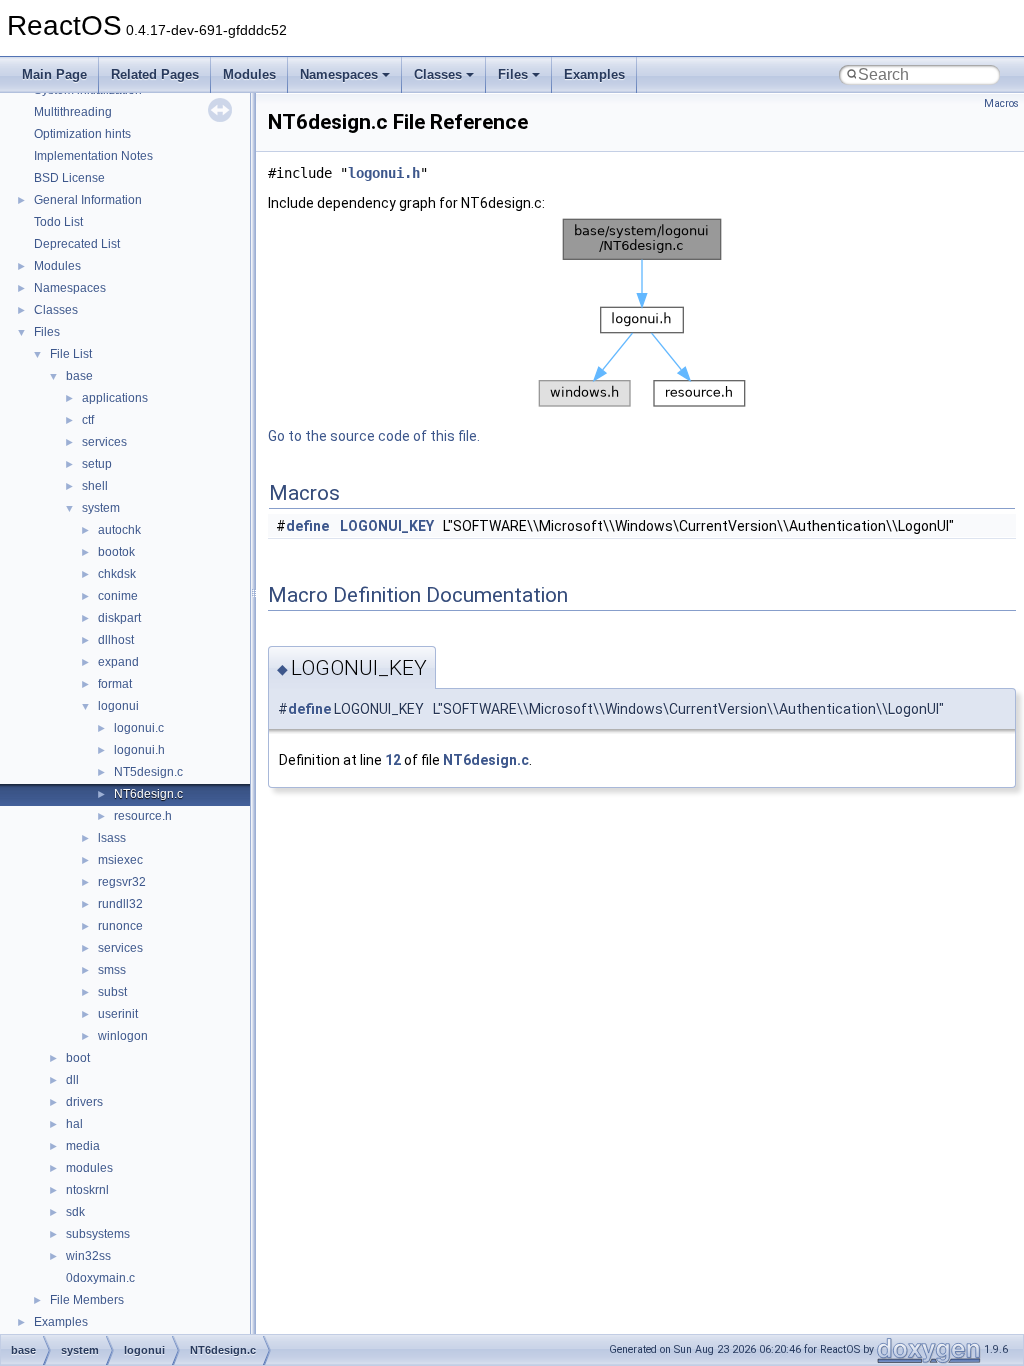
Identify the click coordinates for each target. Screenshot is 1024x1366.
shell (95, 486)
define (307, 526)
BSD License (69, 178)
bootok (116, 552)
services (104, 442)
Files (513, 74)
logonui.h (139, 750)
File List (71, 354)
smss (112, 970)
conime (118, 596)
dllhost (116, 640)
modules (89, 1168)
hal (74, 1124)
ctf (88, 420)
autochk (119, 530)
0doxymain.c (100, 1278)
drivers (84, 1102)
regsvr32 (122, 882)
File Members (87, 1300)
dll (72, 1080)
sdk (75, 1212)
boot (78, 1058)
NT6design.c (148, 794)
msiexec (120, 860)
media (83, 1146)
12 (393, 760)
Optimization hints (82, 134)
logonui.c (139, 728)
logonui (118, 706)
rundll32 (120, 904)
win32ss (88, 1256)
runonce (120, 926)
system (101, 508)
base (79, 376)
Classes (438, 74)
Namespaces (339, 74)
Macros (1001, 103)
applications (115, 398)
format (115, 684)
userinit (118, 1014)
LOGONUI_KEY (387, 526)
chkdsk (117, 574)
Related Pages (155, 74)
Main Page (54, 74)
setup (97, 464)
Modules (249, 74)
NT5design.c (148, 772)
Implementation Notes (93, 156)
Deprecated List (77, 244)
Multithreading (73, 112)
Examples (594, 74)
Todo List (58, 222)
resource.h (143, 816)
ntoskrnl (87, 1190)
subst (112, 992)
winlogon (123, 1036)
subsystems (98, 1234)
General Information (88, 200)
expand (118, 662)
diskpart (119, 618)
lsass (112, 838)
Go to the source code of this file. (374, 436)
